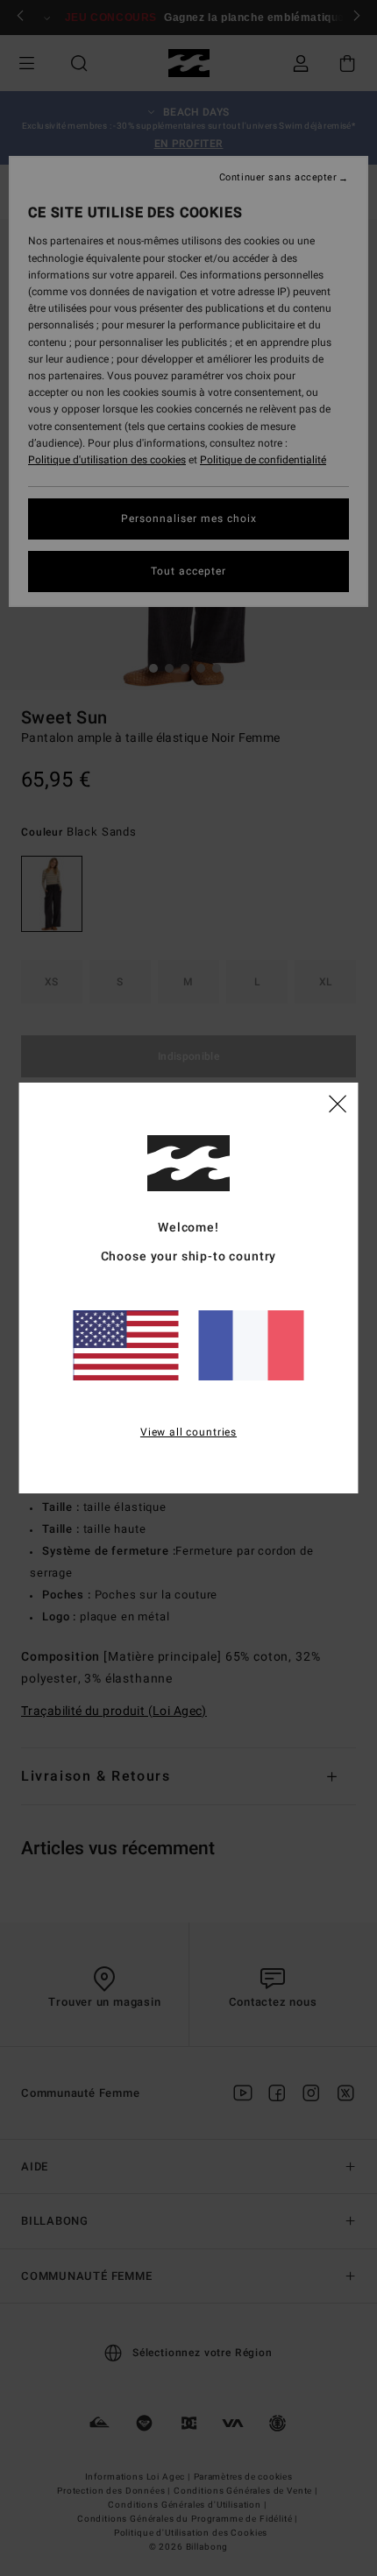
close (338, 1103)
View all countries (188, 1432)
